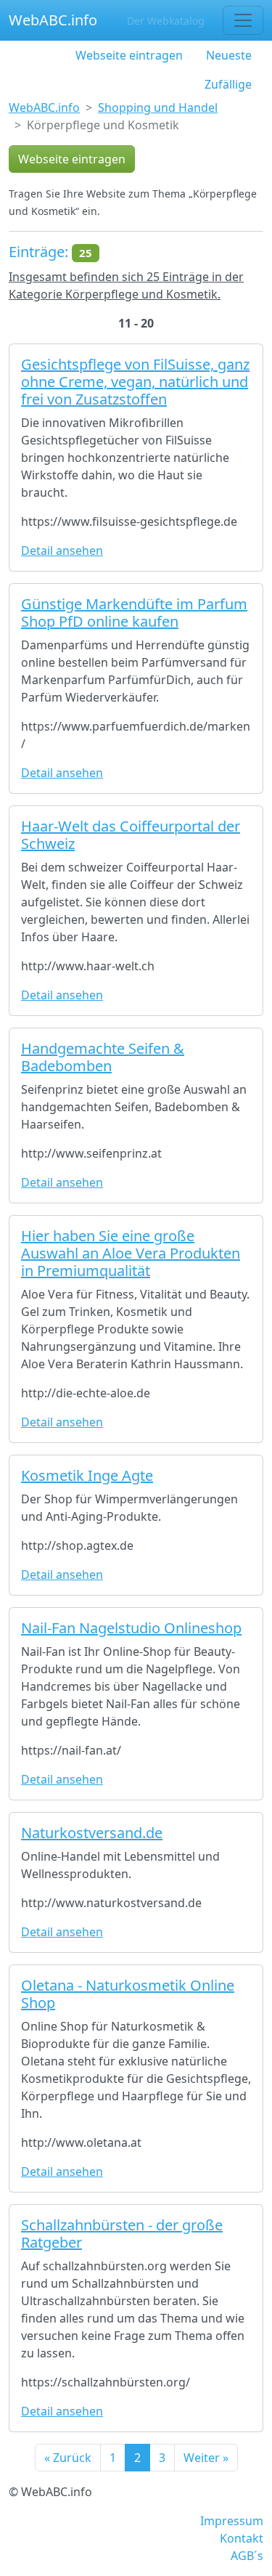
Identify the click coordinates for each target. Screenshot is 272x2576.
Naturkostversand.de (92, 1833)
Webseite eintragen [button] (72, 159)
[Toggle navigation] (243, 20)
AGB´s (247, 2556)
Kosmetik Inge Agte (87, 1475)
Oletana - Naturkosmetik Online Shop (128, 1994)
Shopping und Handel (158, 107)
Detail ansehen (62, 550)
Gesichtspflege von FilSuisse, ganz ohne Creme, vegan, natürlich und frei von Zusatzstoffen (135, 382)
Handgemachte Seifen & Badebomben (103, 1057)
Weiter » (206, 2458)
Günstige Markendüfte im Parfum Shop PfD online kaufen (134, 613)
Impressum (232, 2521)
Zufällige (228, 84)
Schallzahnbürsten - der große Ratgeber (122, 2234)
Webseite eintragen (129, 55)
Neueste (229, 55)
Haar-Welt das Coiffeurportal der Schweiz (131, 835)
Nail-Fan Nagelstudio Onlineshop (131, 1628)
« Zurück (68, 2458)
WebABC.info (53, 20)
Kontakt (242, 2538)
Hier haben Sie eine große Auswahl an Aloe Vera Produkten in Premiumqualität (131, 1253)
